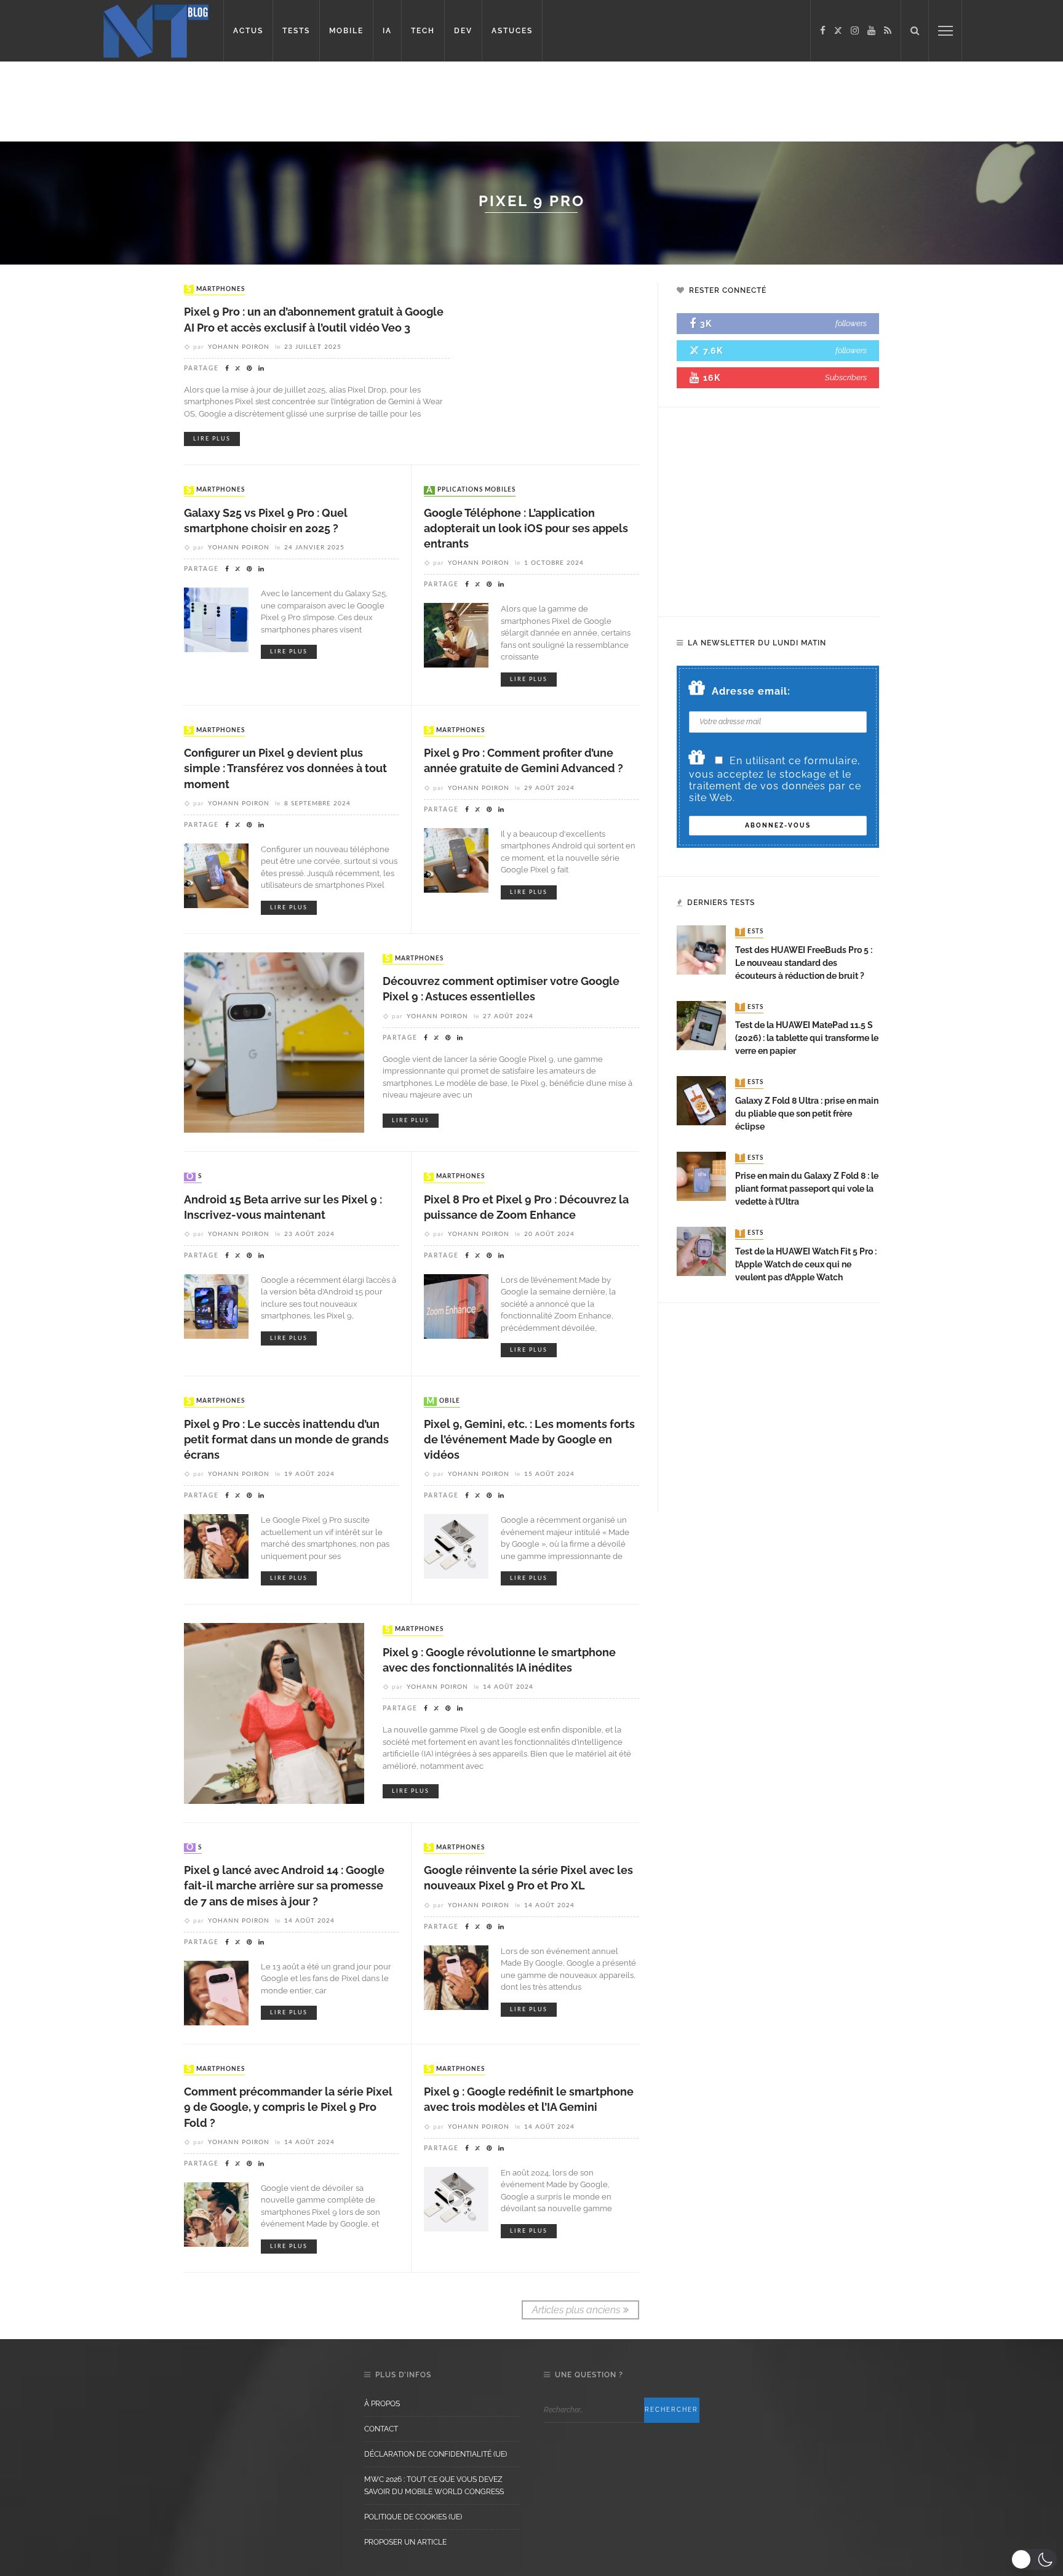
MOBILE (346, 31)
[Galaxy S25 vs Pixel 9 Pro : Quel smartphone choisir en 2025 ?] (216, 619)
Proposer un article (405, 2542)
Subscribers (846, 377)
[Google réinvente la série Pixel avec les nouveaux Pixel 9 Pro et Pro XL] (456, 1976)
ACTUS (248, 31)
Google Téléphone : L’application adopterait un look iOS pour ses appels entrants (526, 528)
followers (851, 323)
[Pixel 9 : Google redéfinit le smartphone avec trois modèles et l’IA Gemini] (456, 2198)
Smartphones (216, 289)
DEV (463, 31)
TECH (423, 31)
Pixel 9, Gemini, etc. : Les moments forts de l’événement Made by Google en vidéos (529, 1439)
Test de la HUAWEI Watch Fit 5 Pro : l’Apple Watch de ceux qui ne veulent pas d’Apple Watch (806, 1264)
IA (387, 31)
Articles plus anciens (576, 2310)
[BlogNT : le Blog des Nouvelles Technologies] (156, 30)
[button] (1034, 2559)
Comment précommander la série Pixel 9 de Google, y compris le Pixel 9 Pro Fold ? (288, 2107)
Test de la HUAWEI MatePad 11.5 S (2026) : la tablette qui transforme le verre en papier (807, 1038)
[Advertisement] (236, 102)
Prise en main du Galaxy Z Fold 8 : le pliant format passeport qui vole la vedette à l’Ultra (807, 1189)
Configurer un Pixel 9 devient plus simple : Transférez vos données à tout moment (285, 768)
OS (194, 1177)
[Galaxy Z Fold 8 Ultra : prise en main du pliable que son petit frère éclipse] (701, 1100)
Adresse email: (751, 691)
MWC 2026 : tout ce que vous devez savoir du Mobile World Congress (434, 2486)
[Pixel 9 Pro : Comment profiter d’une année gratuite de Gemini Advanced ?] (456, 859)
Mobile (443, 1402)
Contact (381, 2429)
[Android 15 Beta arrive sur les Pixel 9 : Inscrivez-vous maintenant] (216, 1306)
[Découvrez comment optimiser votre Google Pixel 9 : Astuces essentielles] (274, 1042)
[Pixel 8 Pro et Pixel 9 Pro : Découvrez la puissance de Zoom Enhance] (456, 1306)
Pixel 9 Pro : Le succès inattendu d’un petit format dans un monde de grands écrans (286, 1439)
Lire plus (212, 439)
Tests (750, 932)
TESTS (296, 31)
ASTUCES (512, 31)
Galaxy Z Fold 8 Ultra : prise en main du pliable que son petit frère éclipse (807, 1114)
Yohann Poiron (239, 347)
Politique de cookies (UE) (413, 2517)
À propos (382, 2404)
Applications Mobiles (471, 490)
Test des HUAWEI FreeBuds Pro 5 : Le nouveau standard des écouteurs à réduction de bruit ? (804, 963)
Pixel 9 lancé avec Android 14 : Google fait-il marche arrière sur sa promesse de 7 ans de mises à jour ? (284, 1885)
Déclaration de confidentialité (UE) (436, 2454)
